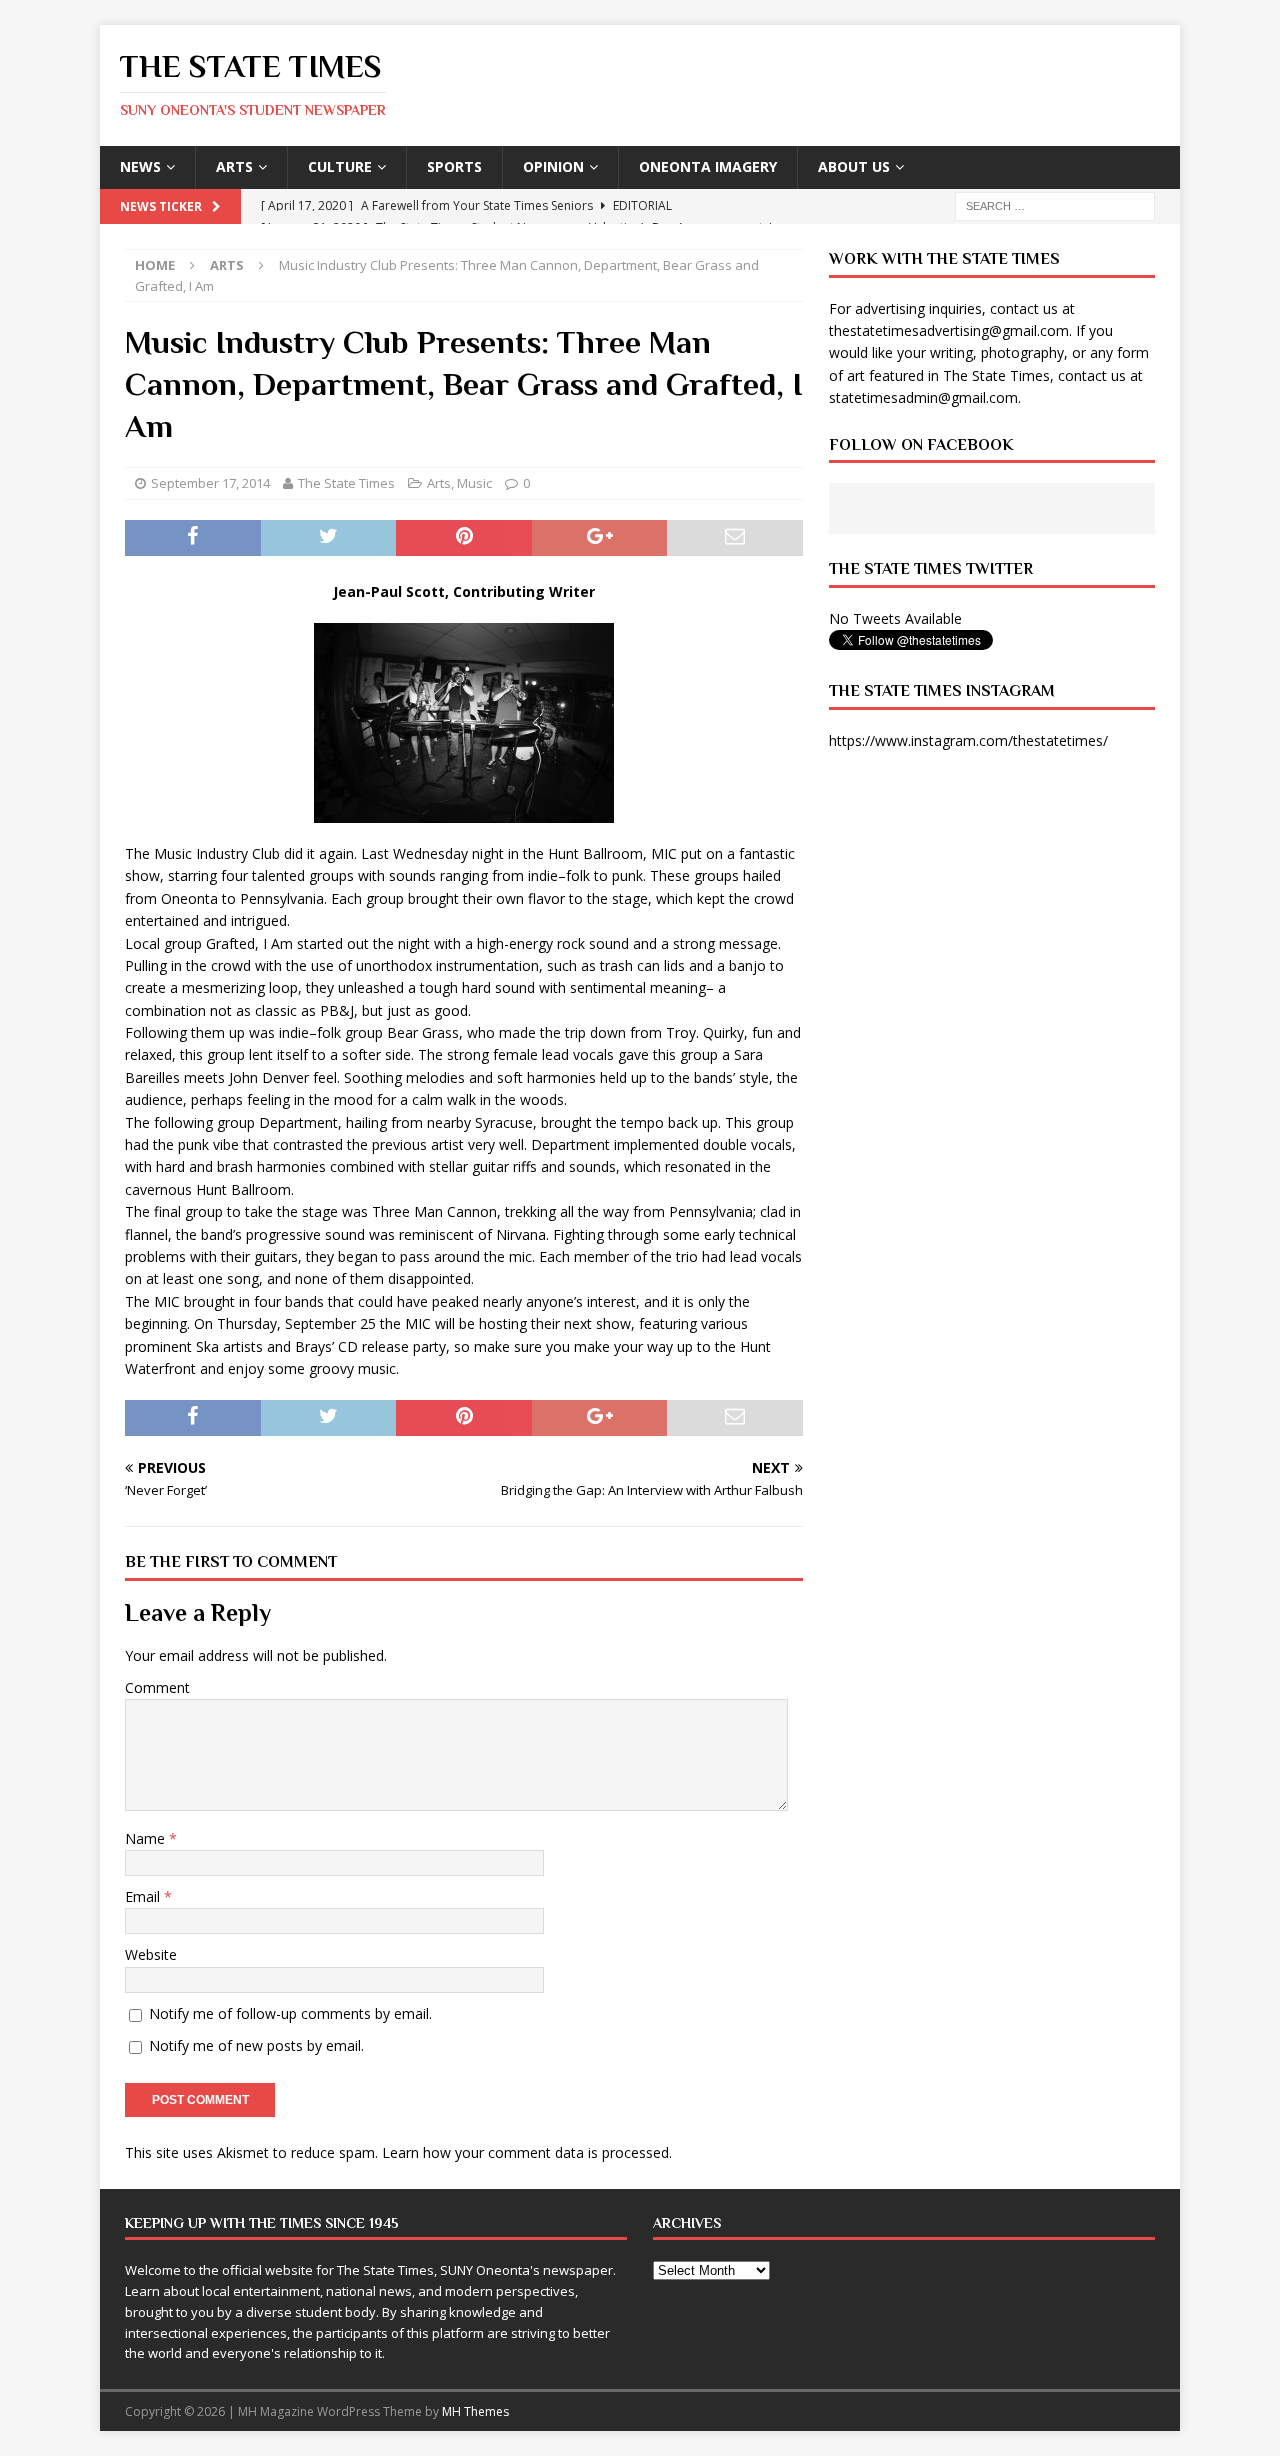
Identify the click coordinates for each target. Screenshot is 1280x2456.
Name (147, 1838)
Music (474, 483)
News (140, 166)
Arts (234, 166)
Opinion (553, 166)
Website (151, 1954)
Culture (340, 166)
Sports (454, 166)
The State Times (346, 483)
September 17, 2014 (210, 483)
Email (144, 1896)
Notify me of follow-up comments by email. (290, 2013)
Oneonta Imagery (708, 166)
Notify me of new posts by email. (256, 2045)
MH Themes (475, 2411)
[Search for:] (1055, 204)
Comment (157, 1687)
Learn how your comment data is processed (525, 2152)
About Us (854, 166)
